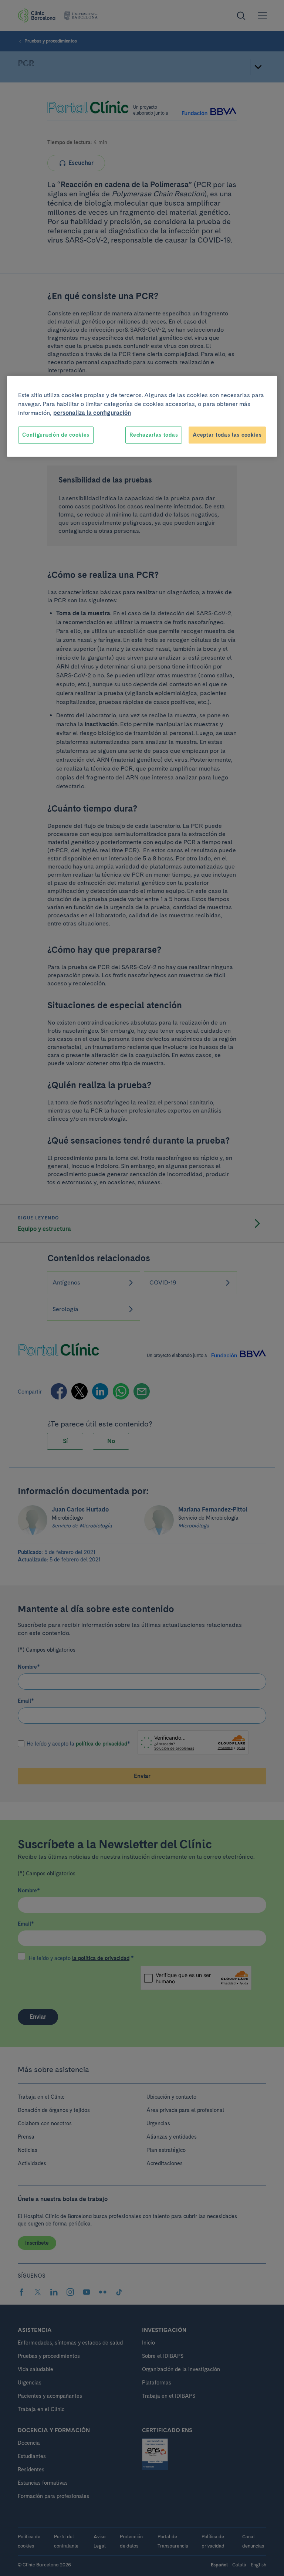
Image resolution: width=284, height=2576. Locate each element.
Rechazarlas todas (154, 435)
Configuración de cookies (56, 435)
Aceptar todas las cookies (227, 435)
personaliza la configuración (92, 413)
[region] (142, 417)
